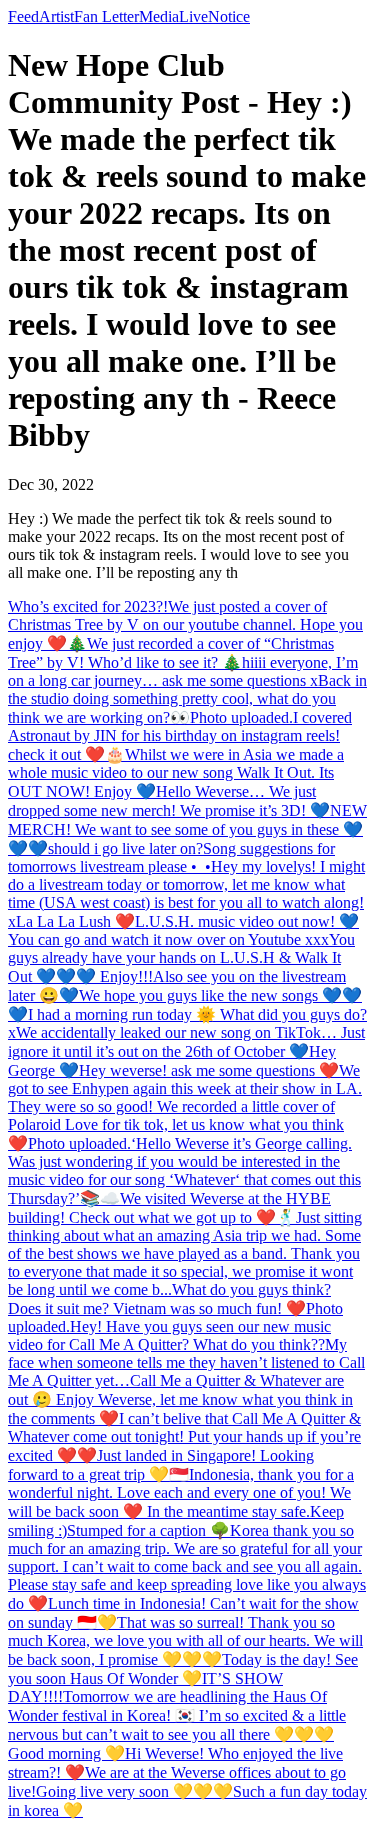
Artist (56, 16)
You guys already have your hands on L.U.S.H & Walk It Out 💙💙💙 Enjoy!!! (181, 958)
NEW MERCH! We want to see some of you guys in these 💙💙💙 (187, 829)
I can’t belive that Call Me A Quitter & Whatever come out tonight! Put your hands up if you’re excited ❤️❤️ (184, 1437)
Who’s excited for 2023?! (88, 606)
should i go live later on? (125, 848)
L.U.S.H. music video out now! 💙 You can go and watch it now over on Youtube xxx (183, 930)
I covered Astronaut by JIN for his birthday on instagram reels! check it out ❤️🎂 (180, 736)
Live (193, 16)
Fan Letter (106, 16)
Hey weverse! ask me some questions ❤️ (209, 1070)
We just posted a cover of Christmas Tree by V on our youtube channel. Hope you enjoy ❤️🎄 (185, 625)
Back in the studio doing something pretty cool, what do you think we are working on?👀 (187, 699)
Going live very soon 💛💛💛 (134, 1791)
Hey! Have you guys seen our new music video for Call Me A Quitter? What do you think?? (169, 1335)
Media (159, 16)
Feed (23, 16)
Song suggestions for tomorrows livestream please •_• (171, 857)
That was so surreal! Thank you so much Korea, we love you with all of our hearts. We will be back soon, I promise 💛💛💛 (185, 1641)
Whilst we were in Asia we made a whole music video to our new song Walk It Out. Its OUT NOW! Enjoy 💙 (176, 773)
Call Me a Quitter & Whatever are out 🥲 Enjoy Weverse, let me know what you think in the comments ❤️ (180, 1399)
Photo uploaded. (241, 717)
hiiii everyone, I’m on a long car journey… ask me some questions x (183, 671)
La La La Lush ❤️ (75, 921)
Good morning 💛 (66, 1753)
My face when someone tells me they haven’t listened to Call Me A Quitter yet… (186, 1362)
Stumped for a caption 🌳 (148, 1530)
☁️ (110, 1198)
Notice (229, 16)
